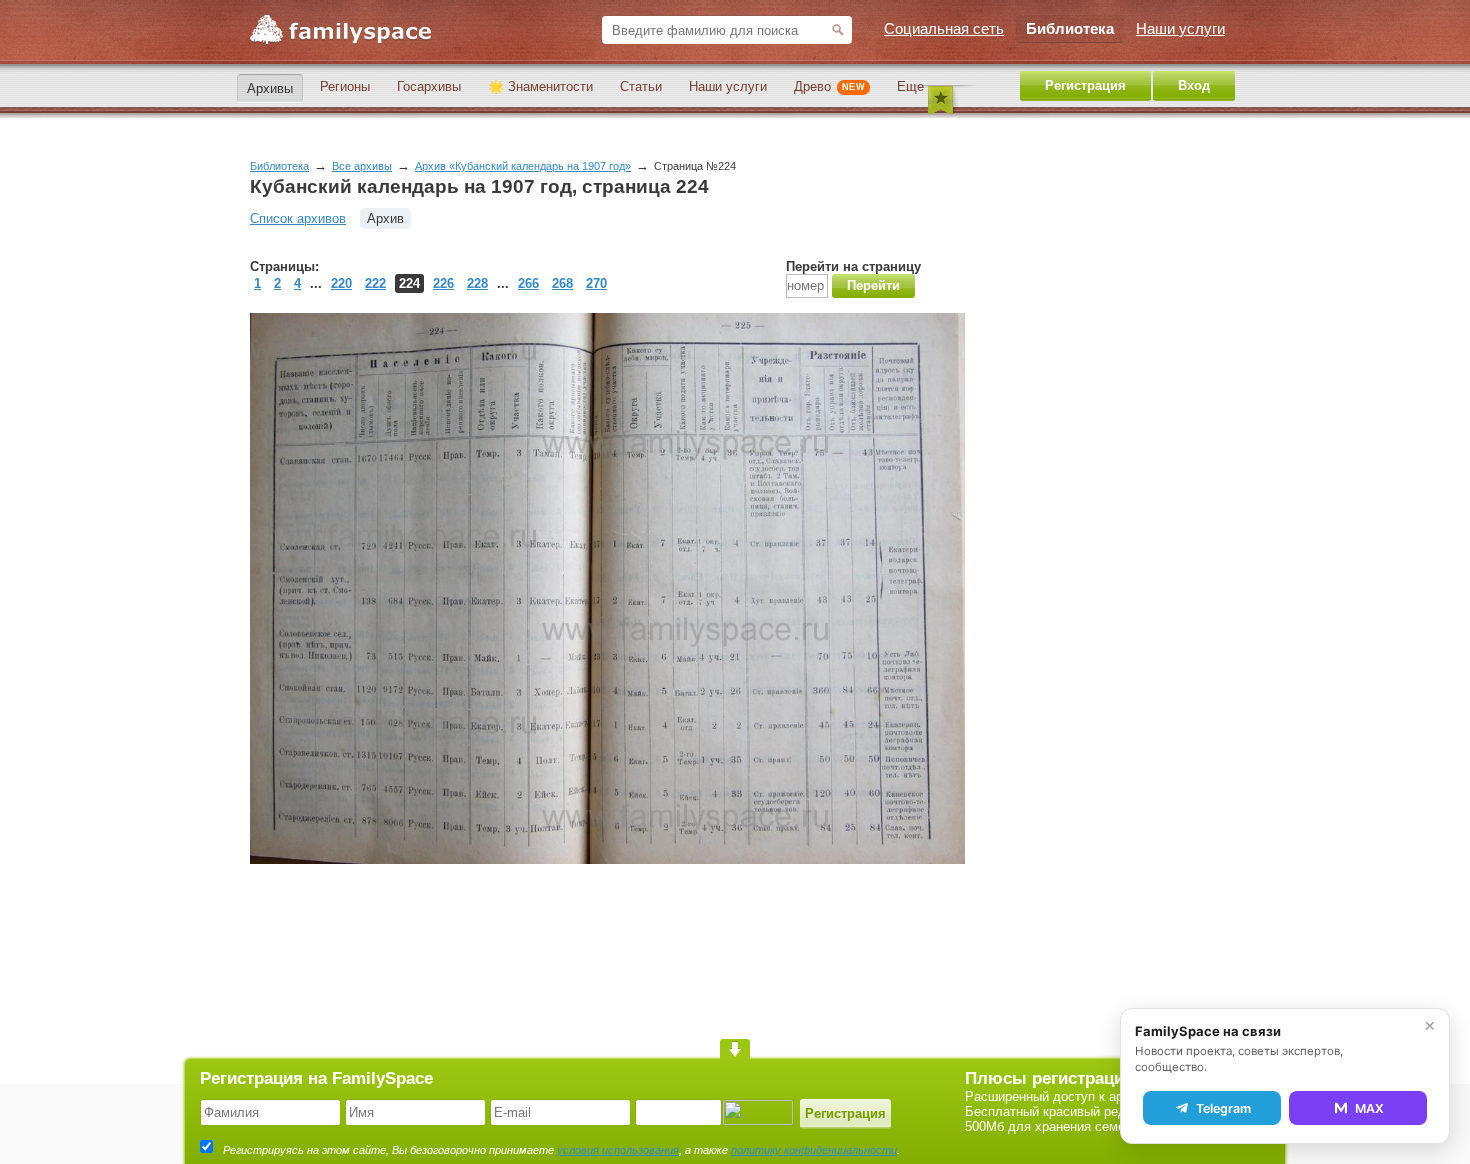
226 (443, 283)
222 (375, 283)
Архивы (270, 88)
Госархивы (429, 86)
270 (596, 283)
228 (477, 283)
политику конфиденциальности (814, 1150)
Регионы (345, 86)
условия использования (618, 1150)
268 (562, 283)
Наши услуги (728, 86)
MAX (1369, 1108)
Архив (385, 218)
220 (341, 283)
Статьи (641, 86)
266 (528, 283)
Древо (829, 86)
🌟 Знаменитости (540, 86)
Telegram (1223, 1108)
